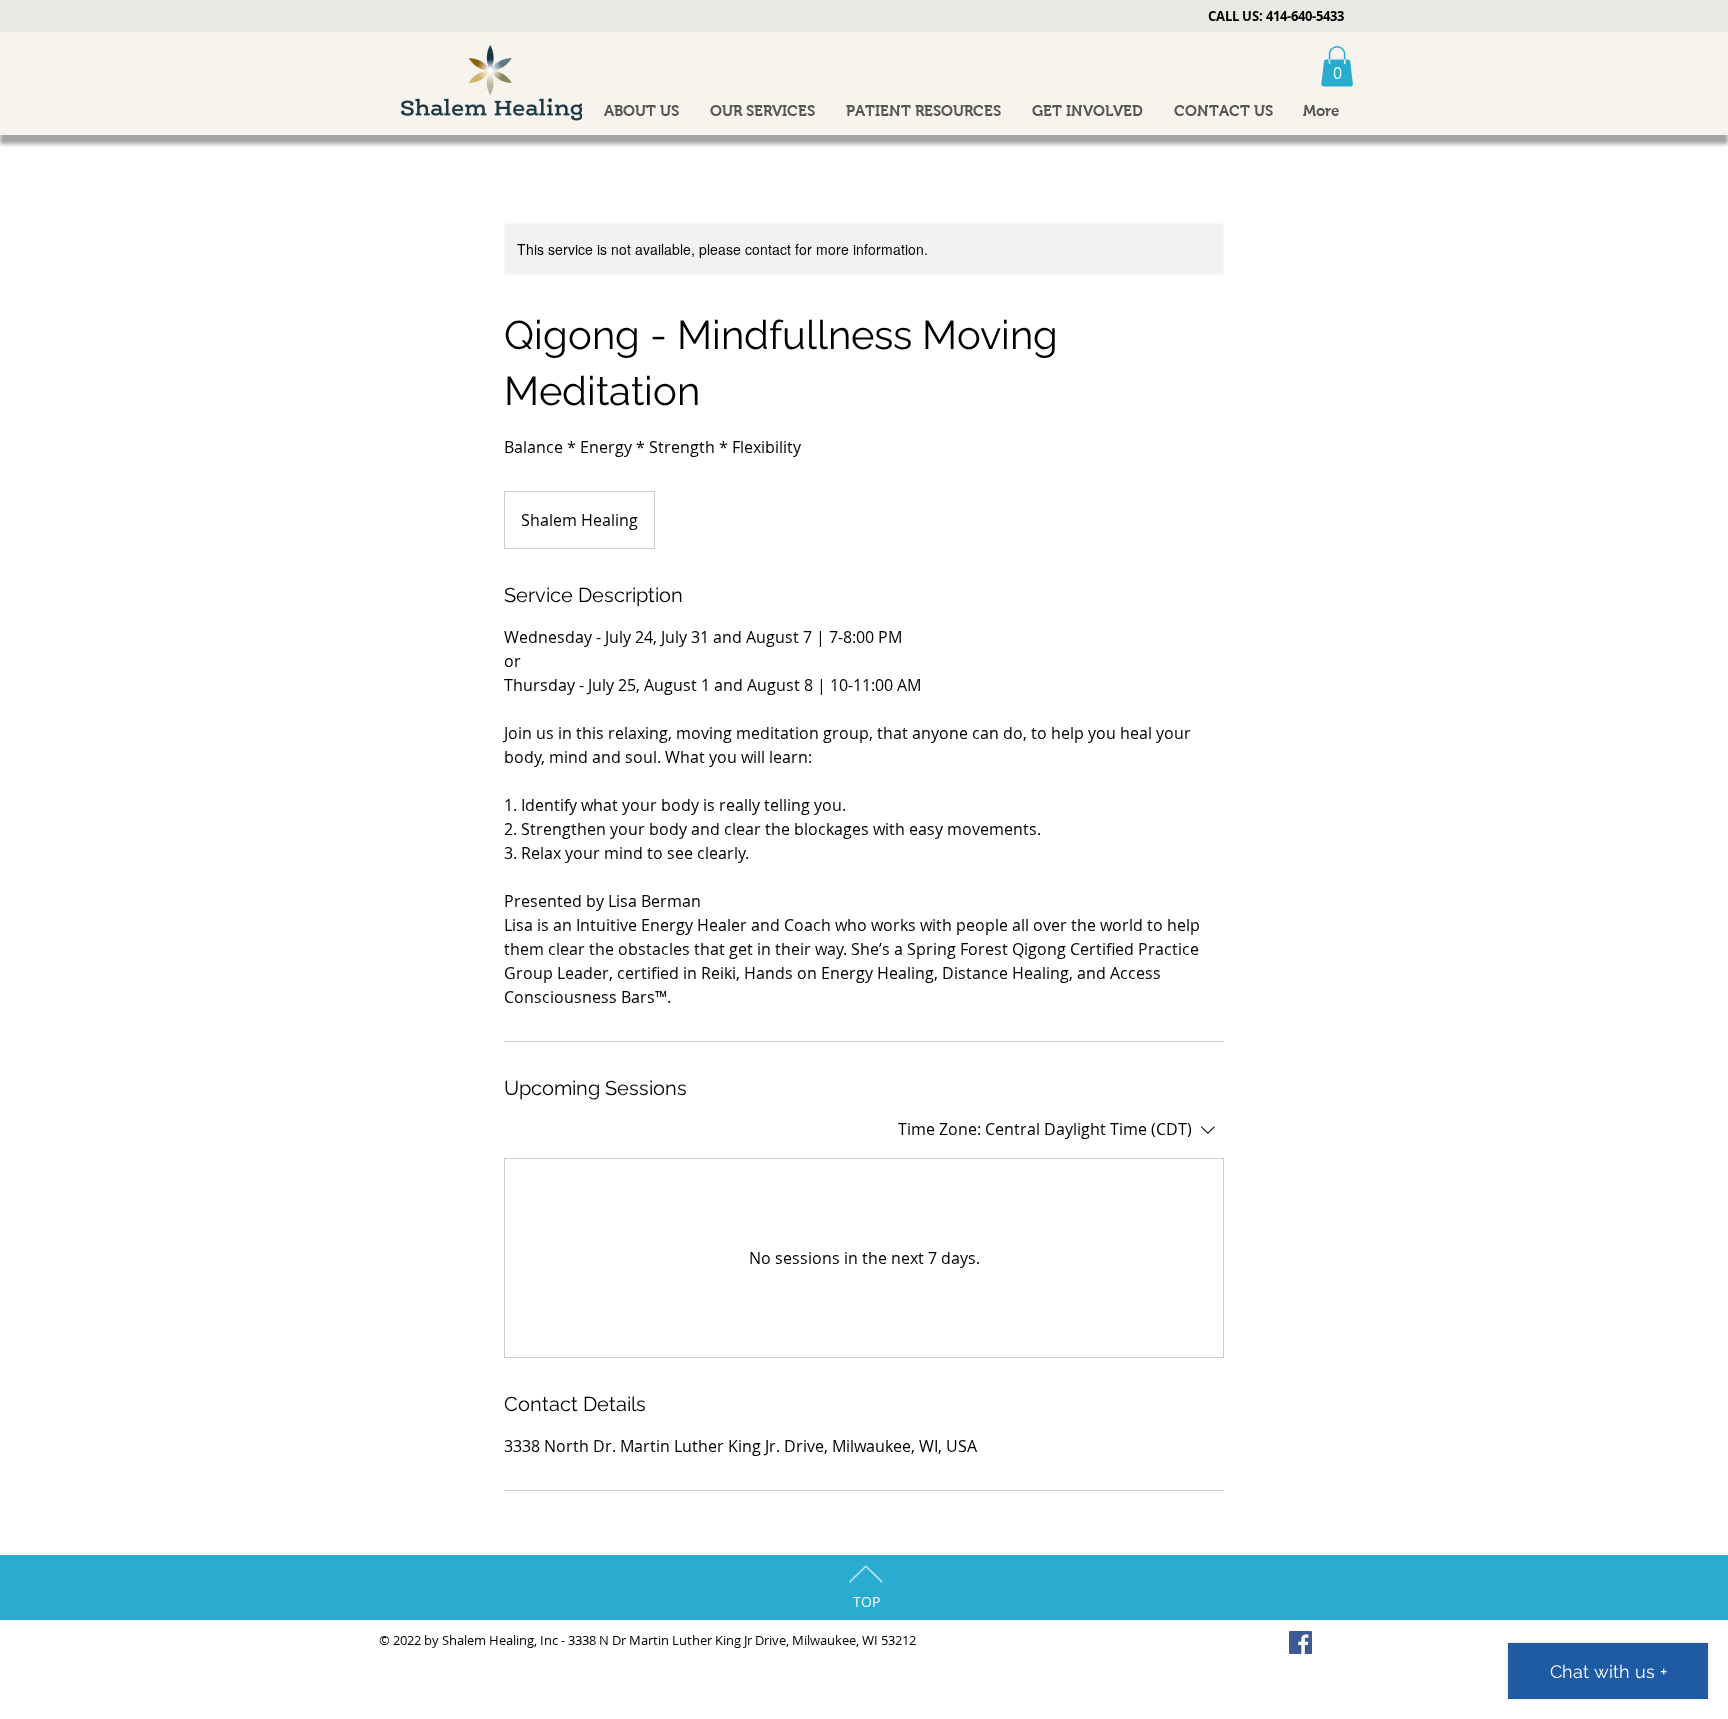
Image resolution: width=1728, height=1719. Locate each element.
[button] (1337, 66)
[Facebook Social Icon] (1300, 1642)
